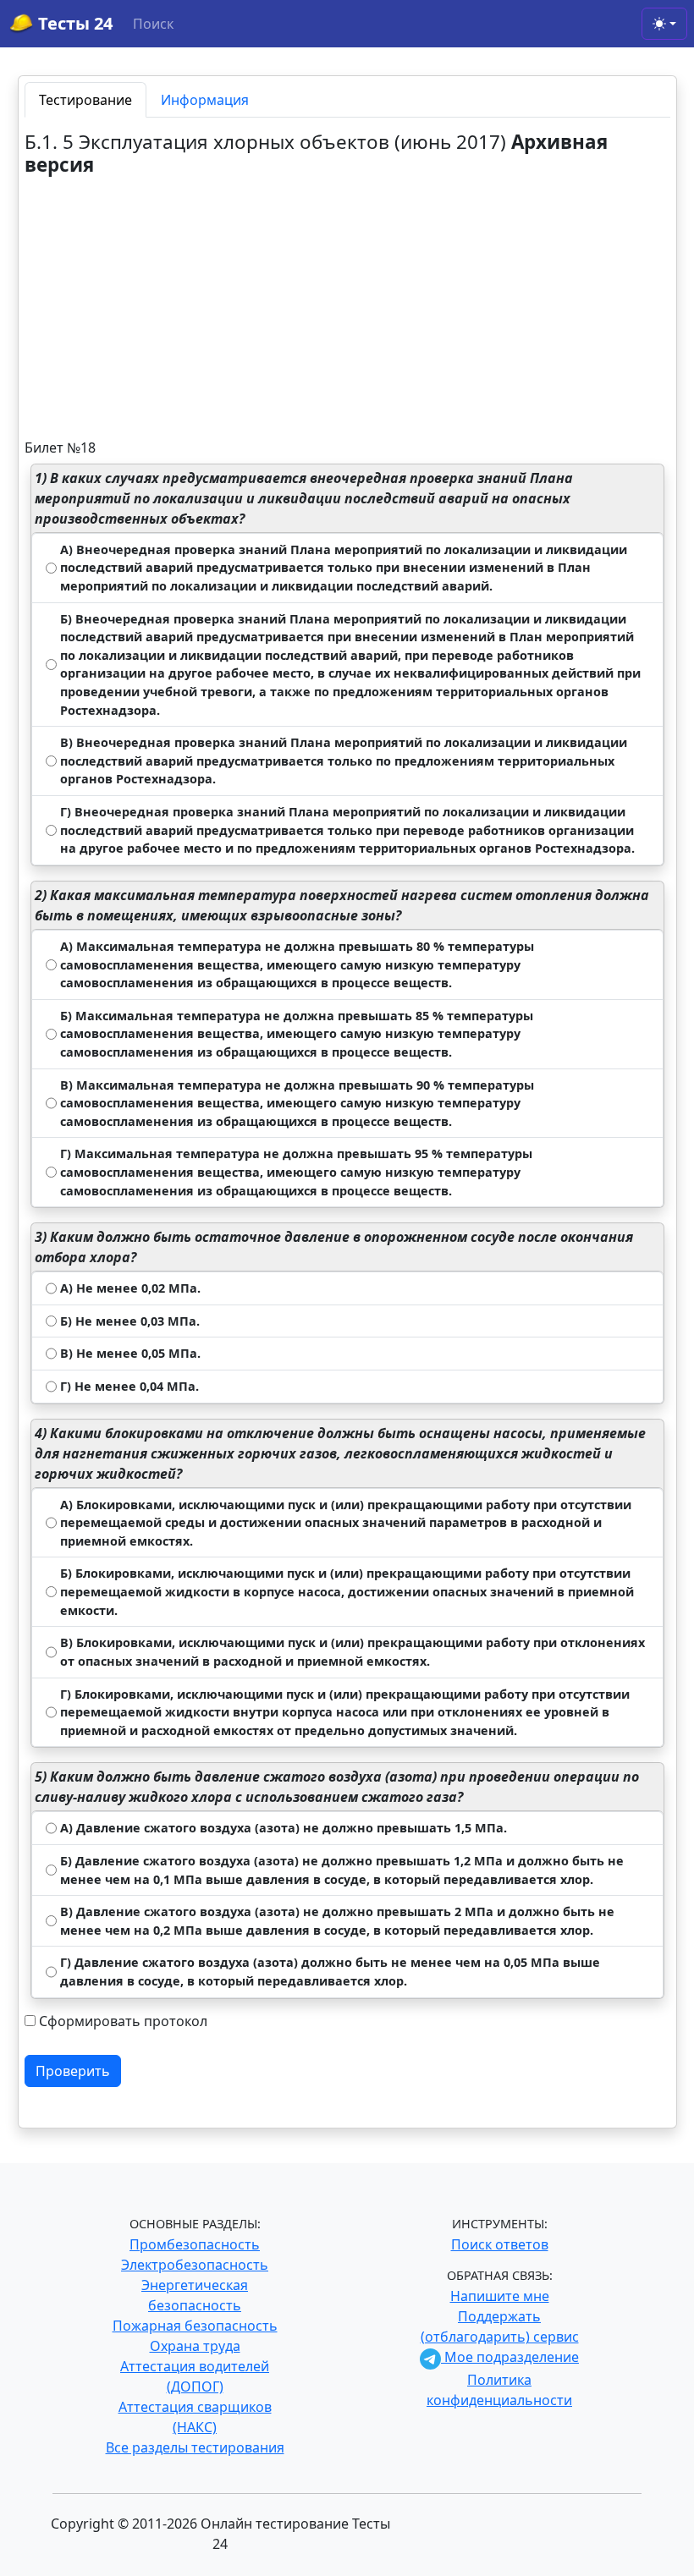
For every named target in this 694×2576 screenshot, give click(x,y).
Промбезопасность (195, 2244)
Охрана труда (195, 2346)
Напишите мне (500, 2296)
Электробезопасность (195, 2265)
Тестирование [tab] (85, 100)
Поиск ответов (500, 2244)
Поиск (153, 24)
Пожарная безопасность (195, 2326)
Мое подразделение (510, 2357)
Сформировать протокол (123, 2021)
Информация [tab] (205, 100)
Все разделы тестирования (195, 2447)
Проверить (73, 2071)
